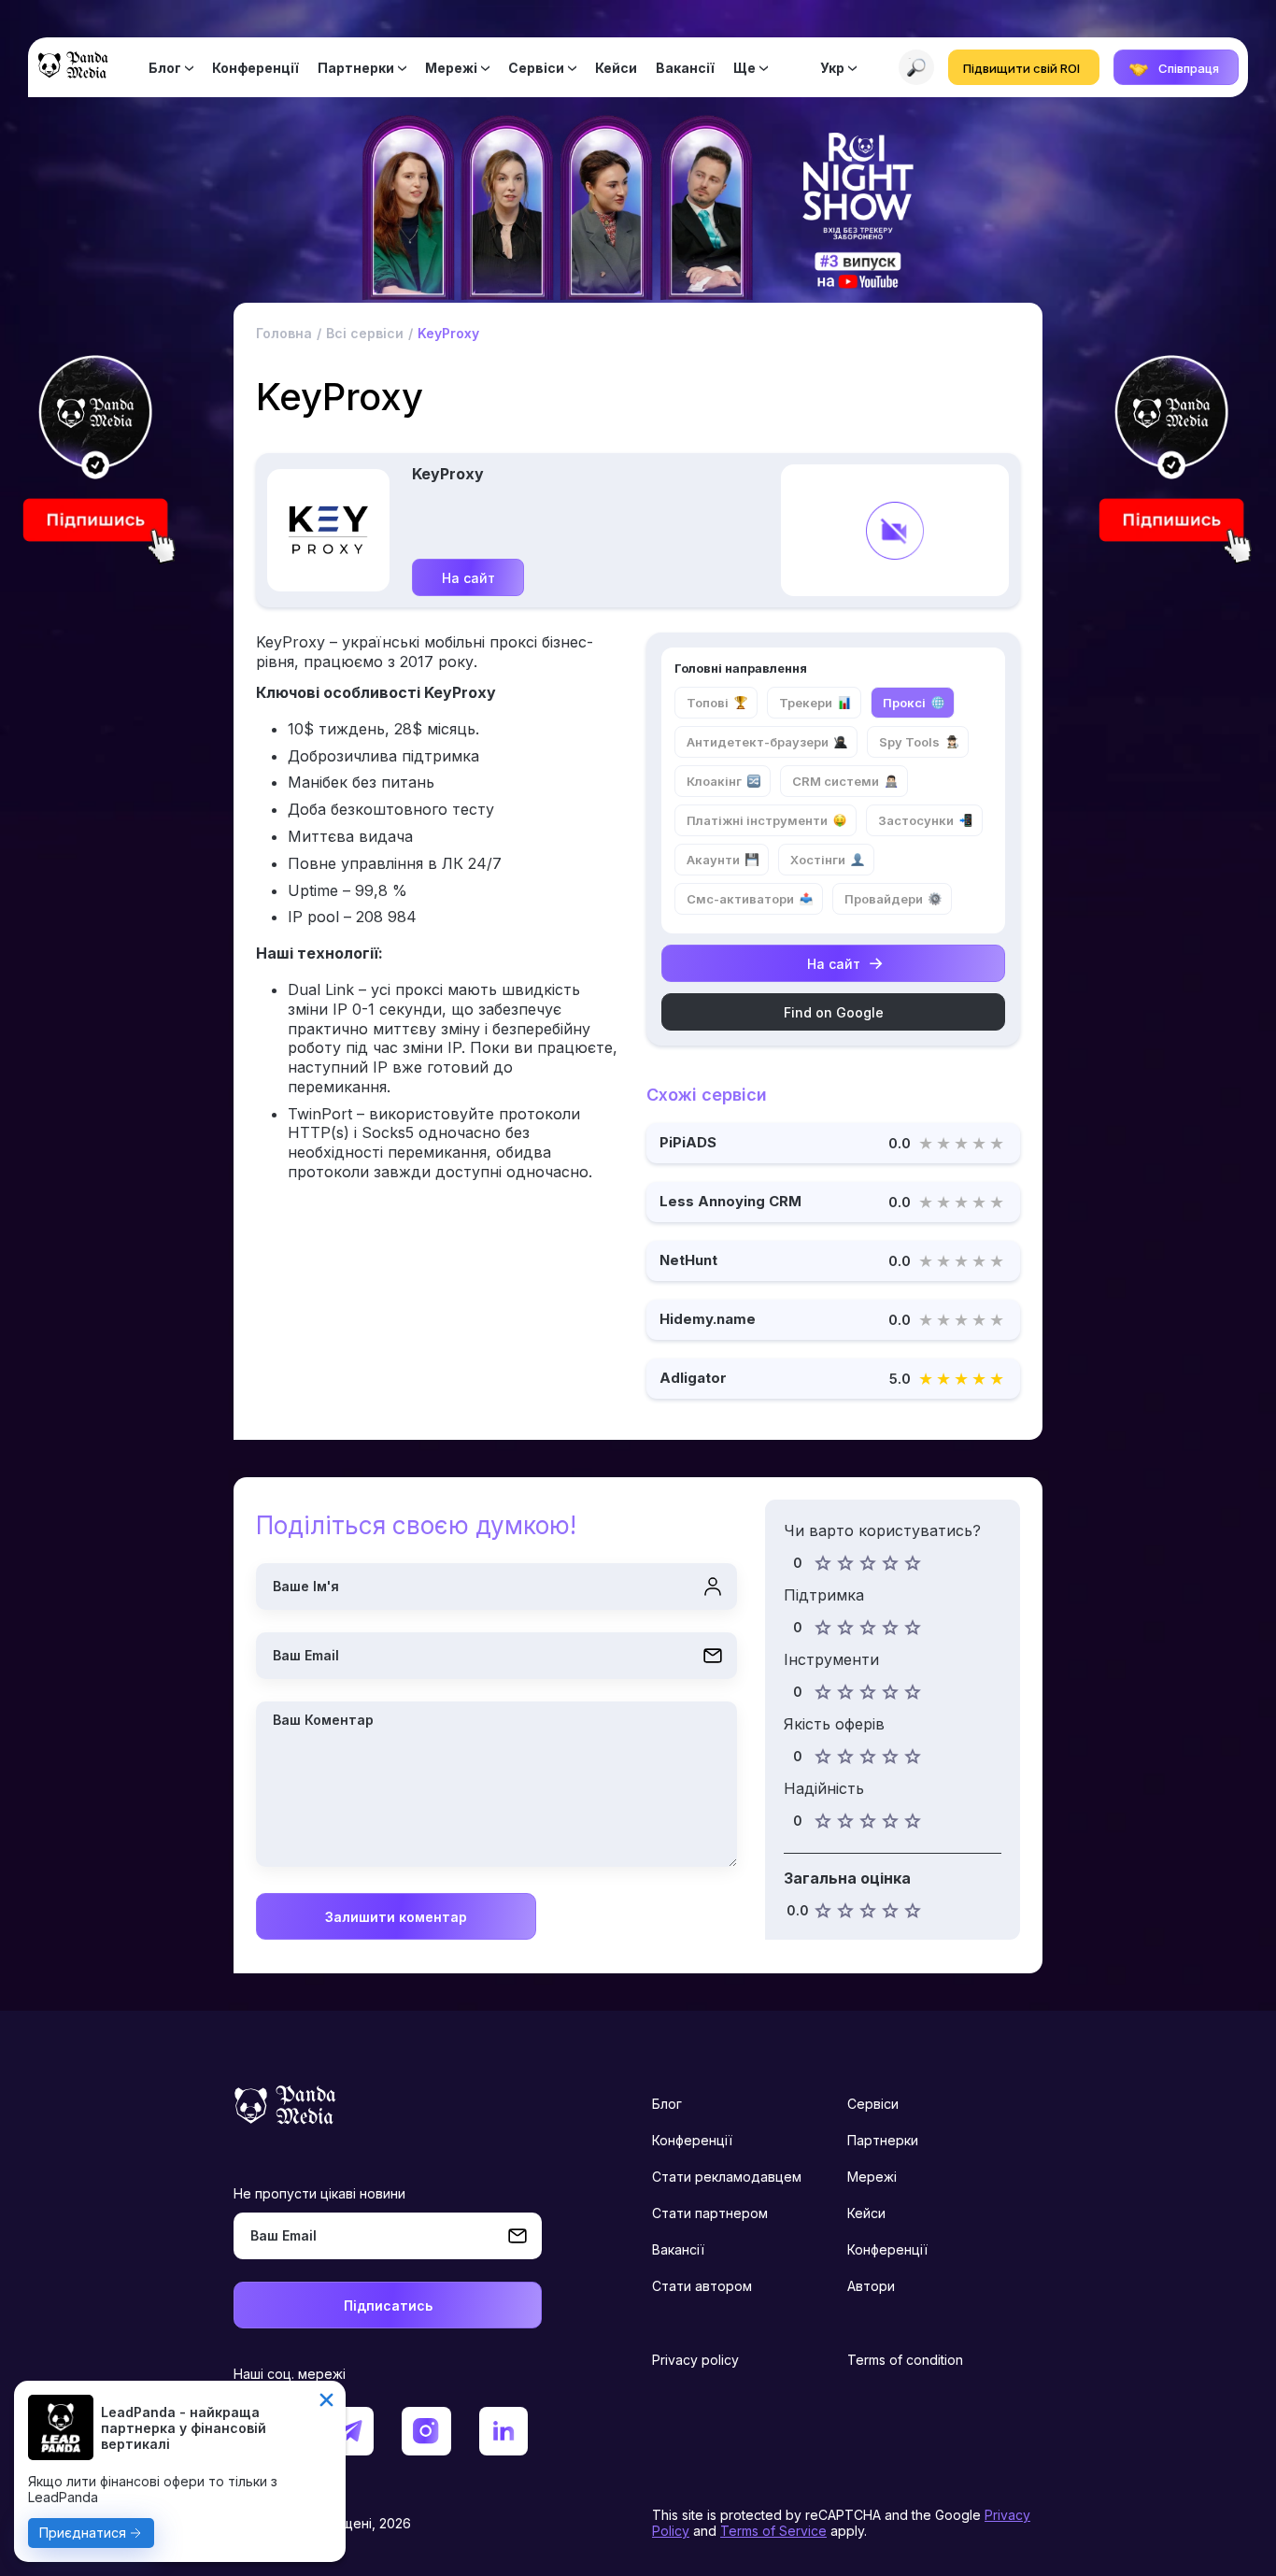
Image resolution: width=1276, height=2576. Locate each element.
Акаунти (713, 860)
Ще (744, 68)
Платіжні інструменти (757, 820)
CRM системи (836, 781)
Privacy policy (695, 2360)
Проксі (904, 703)
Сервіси (536, 68)
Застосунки (916, 820)
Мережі (451, 68)
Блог (165, 68)
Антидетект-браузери (758, 742)
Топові (708, 703)
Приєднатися (83, 2533)
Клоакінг (714, 781)
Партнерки (356, 68)
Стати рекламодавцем (727, 2177)
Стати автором (702, 2286)
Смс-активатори (740, 899)
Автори (871, 2286)
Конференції (255, 68)
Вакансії (685, 68)
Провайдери (884, 899)
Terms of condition (905, 2360)
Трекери (806, 703)
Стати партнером (710, 2213)
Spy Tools (909, 742)
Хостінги (818, 860)
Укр (832, 68)
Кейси (616, 68)
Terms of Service (773, 2531)
